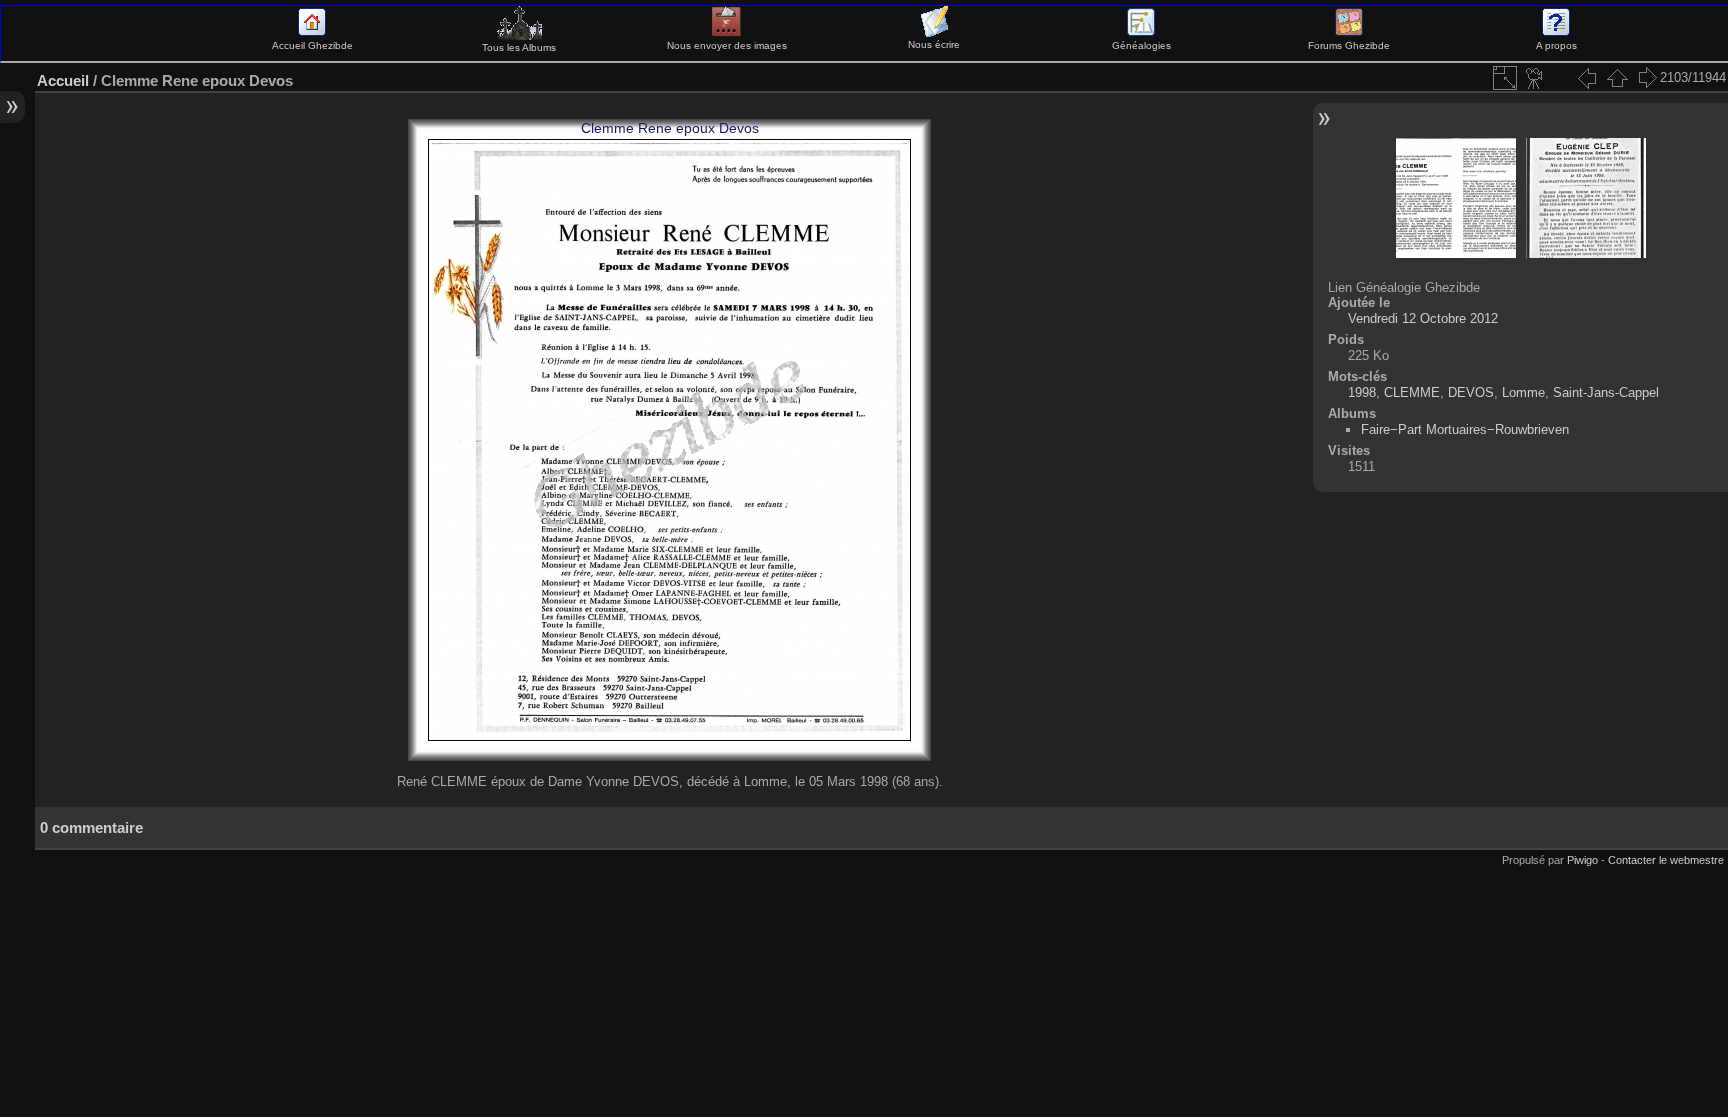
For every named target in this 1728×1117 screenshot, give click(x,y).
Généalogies (1141, 45)
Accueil (63, 80)
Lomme (1523, 392)
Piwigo (1582, 860)
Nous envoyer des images (727, 45)
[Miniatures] (1617, 78)
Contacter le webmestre (1666, 860)
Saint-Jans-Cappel (1606, 392)
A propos (1556, 45)
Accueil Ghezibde (312, 45)
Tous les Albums (519, 47)
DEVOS (1471, 392)
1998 (1362, 392)
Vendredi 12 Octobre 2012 (1423, 318)
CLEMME (1412, 392)
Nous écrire (934, 44)
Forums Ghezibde (1349, 45)
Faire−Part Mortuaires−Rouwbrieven (1465, 429)
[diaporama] (1535, 78)
